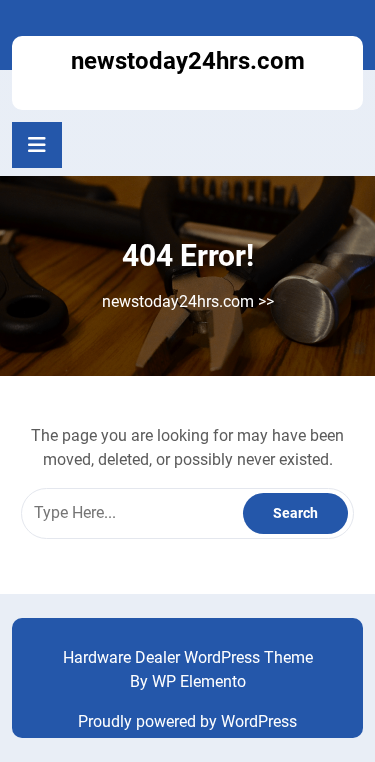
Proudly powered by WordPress (187, 721)
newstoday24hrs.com (188, 61)
